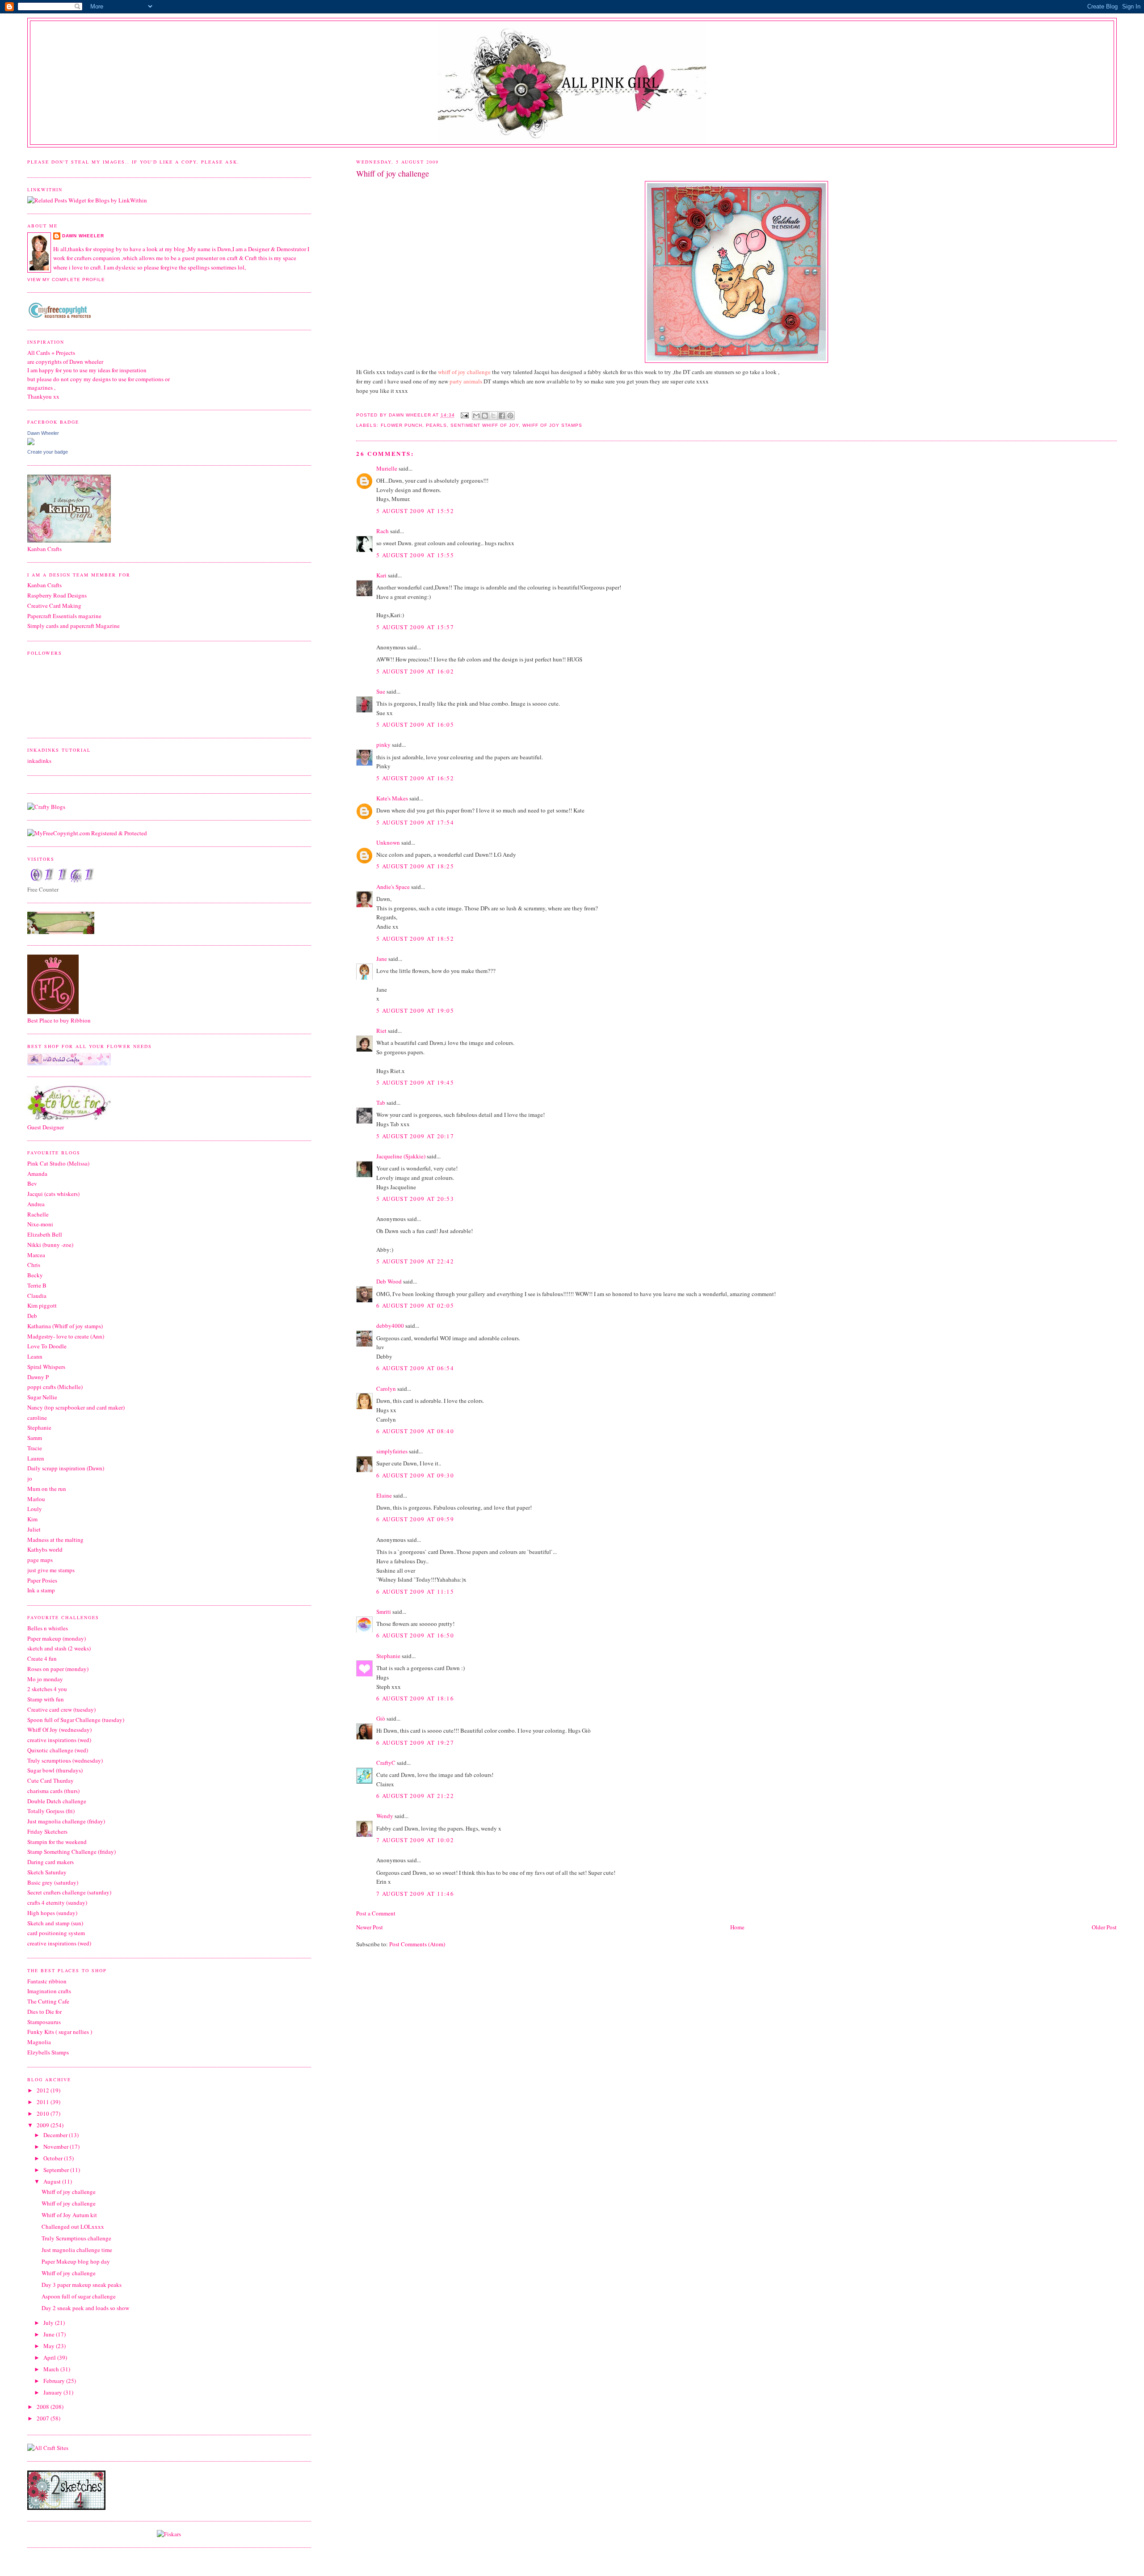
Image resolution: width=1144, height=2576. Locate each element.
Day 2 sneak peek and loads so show (85, 2308)
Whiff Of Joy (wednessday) (59, 1730)
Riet (381, 1031)
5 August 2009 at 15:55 (415, 555)
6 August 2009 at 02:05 (415, 1305)
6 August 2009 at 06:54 (415, 1368)
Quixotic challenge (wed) (58, 1750)
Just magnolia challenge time (77, 2250)
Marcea (36, 1255)
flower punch (402, 425)
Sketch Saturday (47, 1872)
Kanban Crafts (44, 585)
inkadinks (39, 761)
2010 (44, 2113)
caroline (37, 1418)
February (55, 2381)
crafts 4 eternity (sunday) (57, 1903)
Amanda (37, 1174)
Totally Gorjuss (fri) (51, 1811)
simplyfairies (392, 1451)
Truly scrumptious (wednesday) (65, 1760)
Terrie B (37, 1285)
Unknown (388, 842)
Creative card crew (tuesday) (61, 1709)
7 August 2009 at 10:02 (415, 1840)
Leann (35, 1356)
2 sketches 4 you (47, 1689)
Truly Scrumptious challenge (76, 2238)
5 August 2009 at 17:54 (415, 822)
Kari (381, 575)
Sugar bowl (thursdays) (55, 1770)
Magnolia (39, 2042)
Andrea (36, 1204)
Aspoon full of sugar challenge (79, 2296)
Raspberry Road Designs (57, 595)
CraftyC (386, 1763)
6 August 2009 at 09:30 (415, 1475)
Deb (32, 1316)
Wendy (385, 1816)
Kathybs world (45, 1549)
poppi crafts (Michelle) (55, 1387)
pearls (436, 425)
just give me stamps (51, 1570)
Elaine (384, 1495)
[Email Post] (465, 415)
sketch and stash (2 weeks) (59, 1648)
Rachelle (38, 1214)
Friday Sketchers (47, 1831)
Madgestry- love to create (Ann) (66, 1336)
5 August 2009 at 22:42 (415, 1261)
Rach (383, 531)
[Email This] (476, 416)
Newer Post (370, 1927)
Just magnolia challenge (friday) (66, 1821)
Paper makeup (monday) (57, 1638)
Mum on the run (47, 1489)
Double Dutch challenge (57, 1801)
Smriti (384, 1612)
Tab (381, 1103)
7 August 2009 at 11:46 (415, 1894)
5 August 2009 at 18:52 (415, 939)
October (54, 2158)
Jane (382, 959)
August (53, 2181)
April (50, 2357)
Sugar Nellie (42, 1397)
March (52, 2369)
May (50, 2346)
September (57, 2170)
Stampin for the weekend (57, 1842)
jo (30, 1478)
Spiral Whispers (46, 1367)
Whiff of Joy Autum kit (69, 2215)
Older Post (1104, 1927)
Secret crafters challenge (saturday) (69, 1892)
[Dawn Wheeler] (31, 443)
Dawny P (38, 1377)
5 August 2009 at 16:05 (415, 724)
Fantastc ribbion (47, 1981)
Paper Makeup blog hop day (76, 2261)
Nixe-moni (40, 1224)
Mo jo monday (45, 1679)
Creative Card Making (54, 606)
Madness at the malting (55, 1540)
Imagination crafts (49, 1991)
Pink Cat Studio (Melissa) (58, 1163)
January (53, 2392)
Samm (35, 1438)
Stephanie (388, 1656)
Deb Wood (389, 1281)
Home (737, 1927)
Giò (381, 1718)
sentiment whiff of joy (485, 425)
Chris (34, 1265)
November (57, 2147)
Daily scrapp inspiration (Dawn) (66, 1468)
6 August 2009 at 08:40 (415, 1431)
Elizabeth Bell (45, 1234)
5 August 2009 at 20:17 (415, 1136)
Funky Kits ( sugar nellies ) (60, 2032)
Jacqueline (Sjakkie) (401, 1156)
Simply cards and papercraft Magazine (74, 626)
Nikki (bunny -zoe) (50, 1245)
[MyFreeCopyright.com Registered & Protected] (87, 833)
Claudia (37, 1296)
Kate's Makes (392, 798)
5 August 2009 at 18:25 (415, 866)
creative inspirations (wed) (59, 1740)
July (49, 2323)
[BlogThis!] (485, 416)
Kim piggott (42, 1305)
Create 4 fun (42, 1658)
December (56, 2135)
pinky (383, 745)
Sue (381, 691)
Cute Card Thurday (50, 1780)
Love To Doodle (47, 1346)
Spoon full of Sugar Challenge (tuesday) (76, 1720)
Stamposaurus (44, 2022)
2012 (44, 2090)
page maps (40, 1560)
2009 (44, 2125)
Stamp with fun (46, 1699)
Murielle (387, 468)
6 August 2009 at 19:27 (415, 1743)
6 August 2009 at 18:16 (415, 1698)
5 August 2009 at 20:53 (415, 1199)
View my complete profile (66, 280)
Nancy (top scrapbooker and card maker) (76, 1407)
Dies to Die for (44, 2012)
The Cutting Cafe (48, 2001)
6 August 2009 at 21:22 (415, 1796)
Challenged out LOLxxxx (73, 2227)
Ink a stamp (41, 1590)
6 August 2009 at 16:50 (415, 1635)
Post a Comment (376, 1913)
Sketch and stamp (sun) (55, 1923)
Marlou (36, 1499)
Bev (32, 1183)
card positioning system (56, 1933)
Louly (35, 1509)
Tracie (35, 1448)
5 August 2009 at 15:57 (415, 627)
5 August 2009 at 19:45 (415, 1082)
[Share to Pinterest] (510, 416)
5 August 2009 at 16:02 (415, 671)
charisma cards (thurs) (53, 1791)
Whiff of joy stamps (552, 425)
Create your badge (48, 452)
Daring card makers (50, 1862)
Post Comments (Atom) (417, 1944)
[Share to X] (493, 416)
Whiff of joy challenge (69, 2192)
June (50, 2334)
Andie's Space (393, 887)
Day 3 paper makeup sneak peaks (82, 2285)
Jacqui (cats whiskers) (53, 1194)
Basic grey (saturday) (53, 1882)
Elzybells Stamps (48, 2052)
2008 (44, 2407)
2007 (44, 2418)
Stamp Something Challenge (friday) (71, 1852)
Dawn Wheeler (411, 415)
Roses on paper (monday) (58, 1669)
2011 (44, 2102)
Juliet (34, 1529)
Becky (35, 1275)
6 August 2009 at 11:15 (415, 1591)
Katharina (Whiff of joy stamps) (65, 1326)
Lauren (36, 1458)
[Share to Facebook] (502, 416)
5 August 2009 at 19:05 (415, 1010)
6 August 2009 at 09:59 (415, 1519)
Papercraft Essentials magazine (64, 616)
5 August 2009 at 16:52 (415, 778)
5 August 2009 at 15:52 (415, 511)
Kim (32, 1519)
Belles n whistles (48, 1628)
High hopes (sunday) (52, 1913)
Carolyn (386, 1389)
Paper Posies (42, 1580)
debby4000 (390, 1326)
